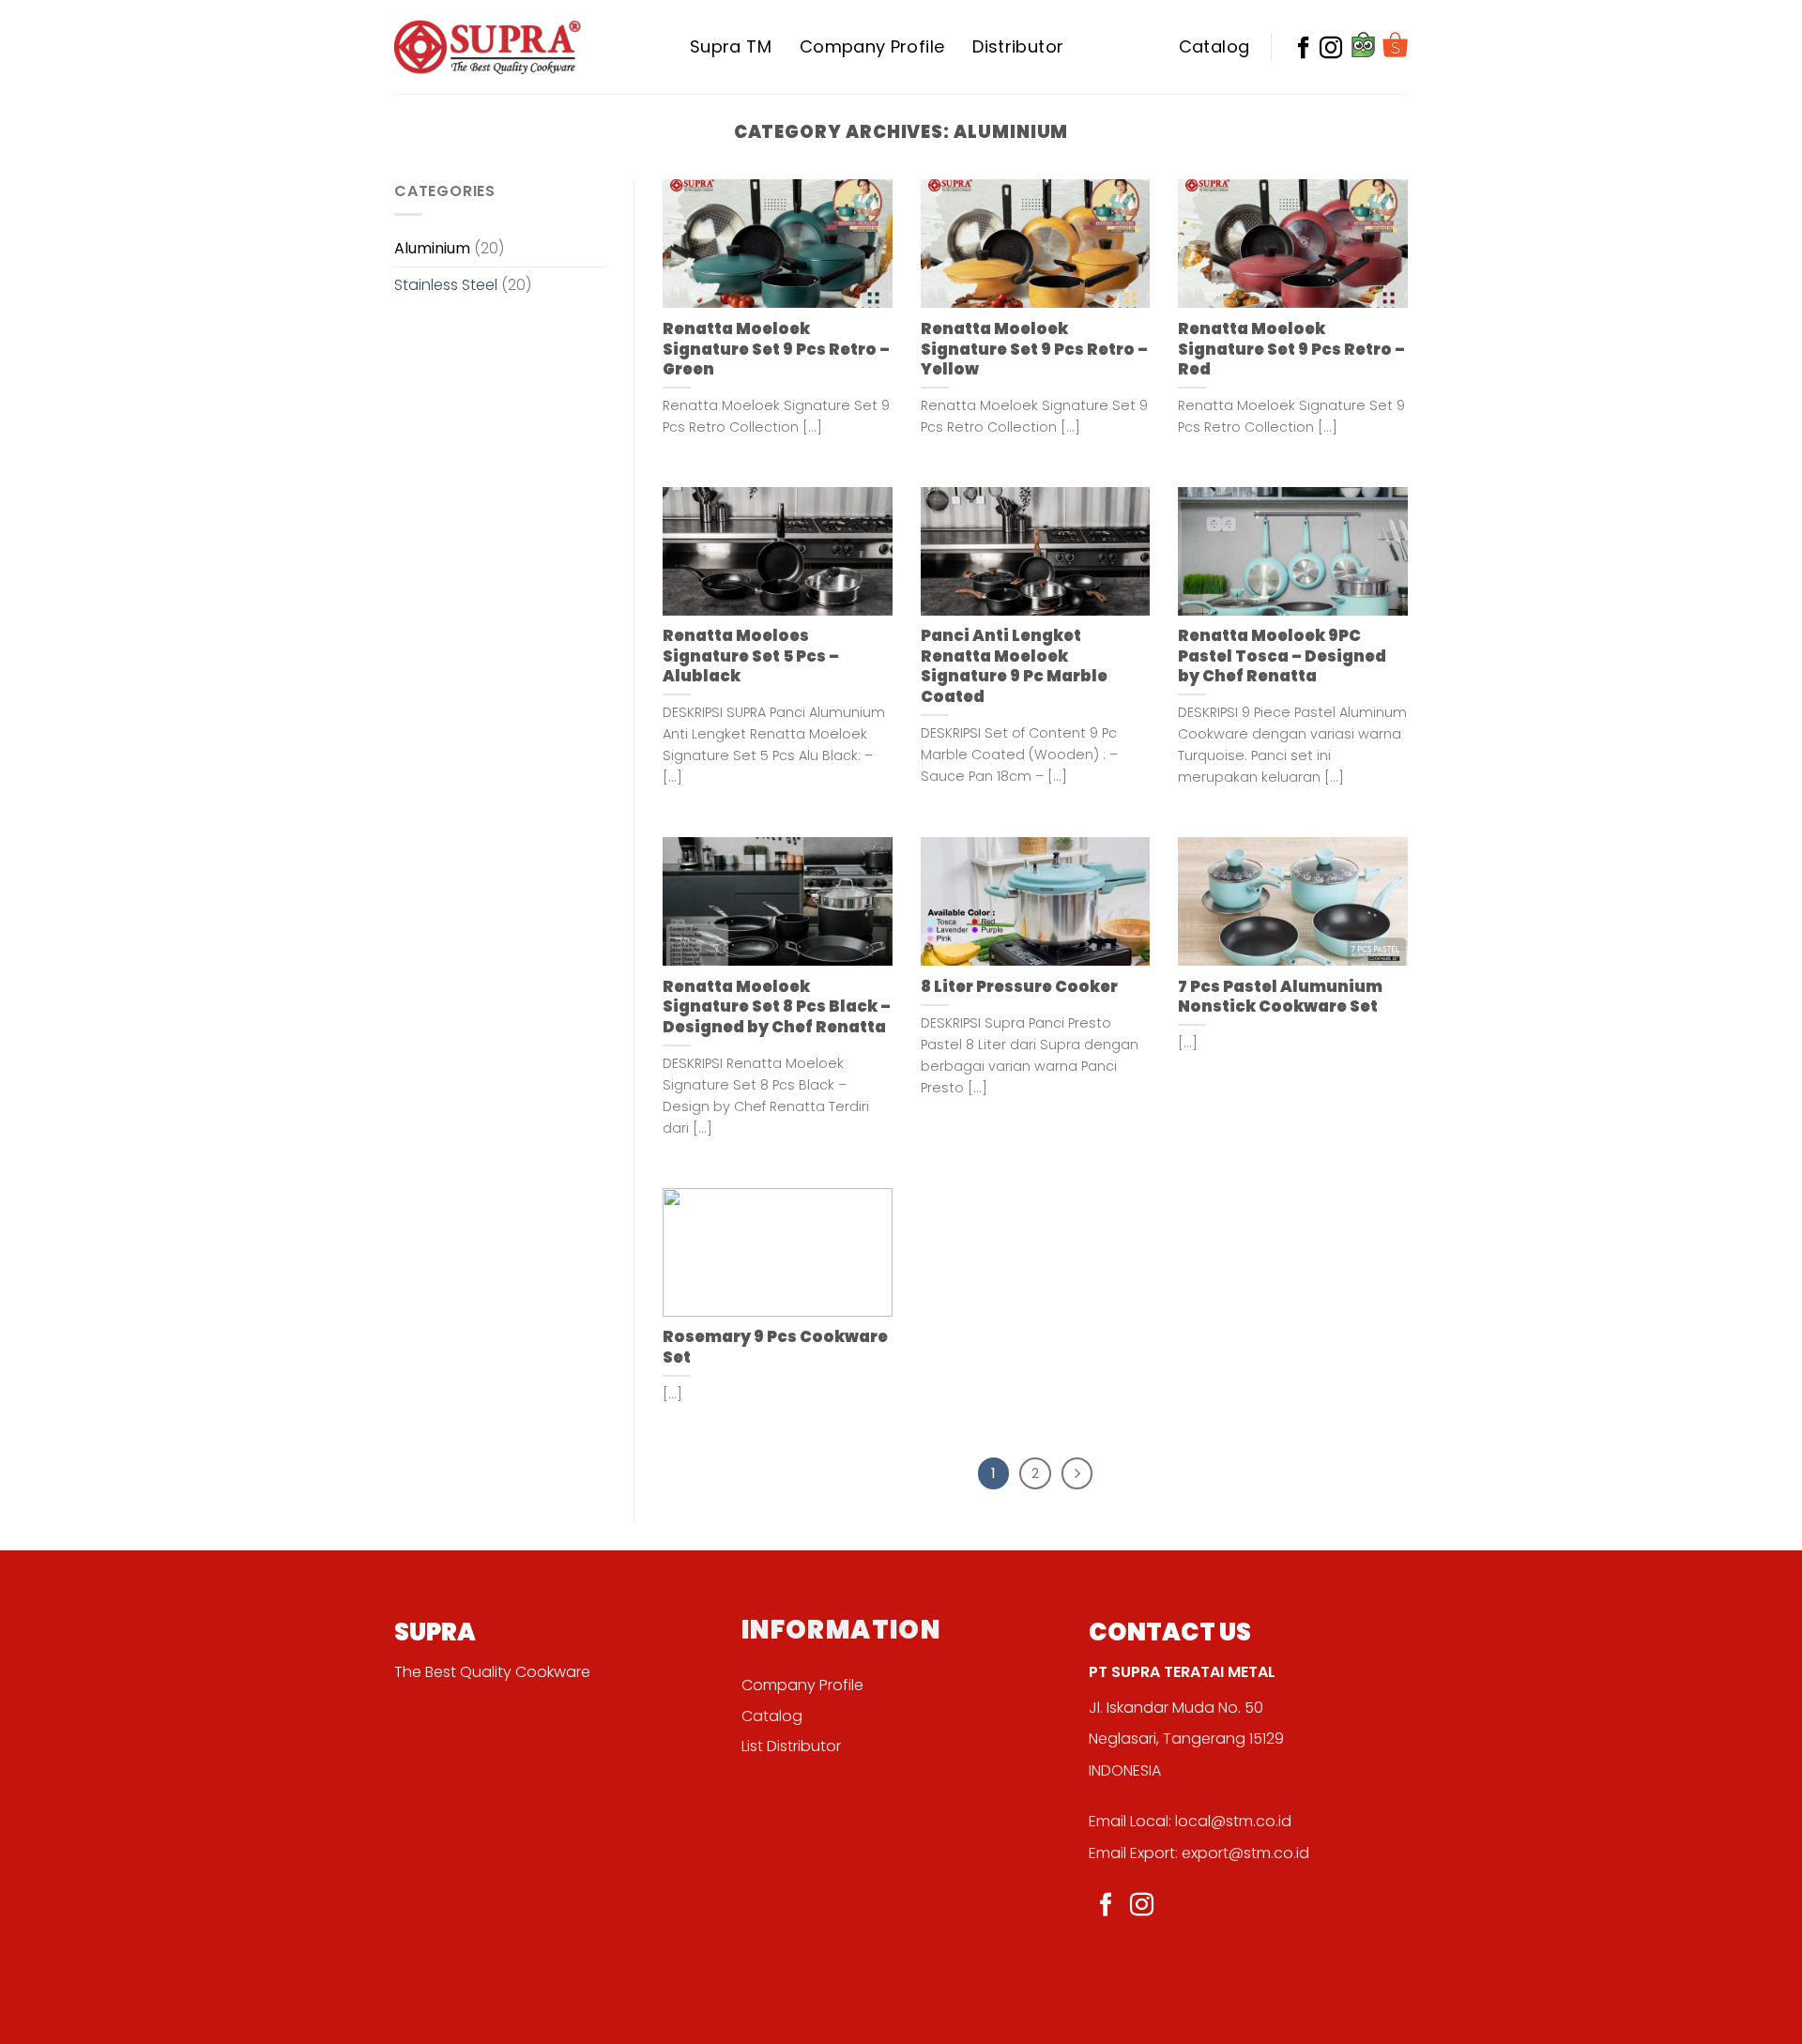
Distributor (1018, 46)
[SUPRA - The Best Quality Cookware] (488, 46)
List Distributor (791, 1746)
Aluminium (432, 248)
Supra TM (731, 46)
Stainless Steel (446, 285)
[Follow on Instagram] (1142, 1906)
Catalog (1214, 46)
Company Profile (872, 46)
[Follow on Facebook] (1106, 1906)
